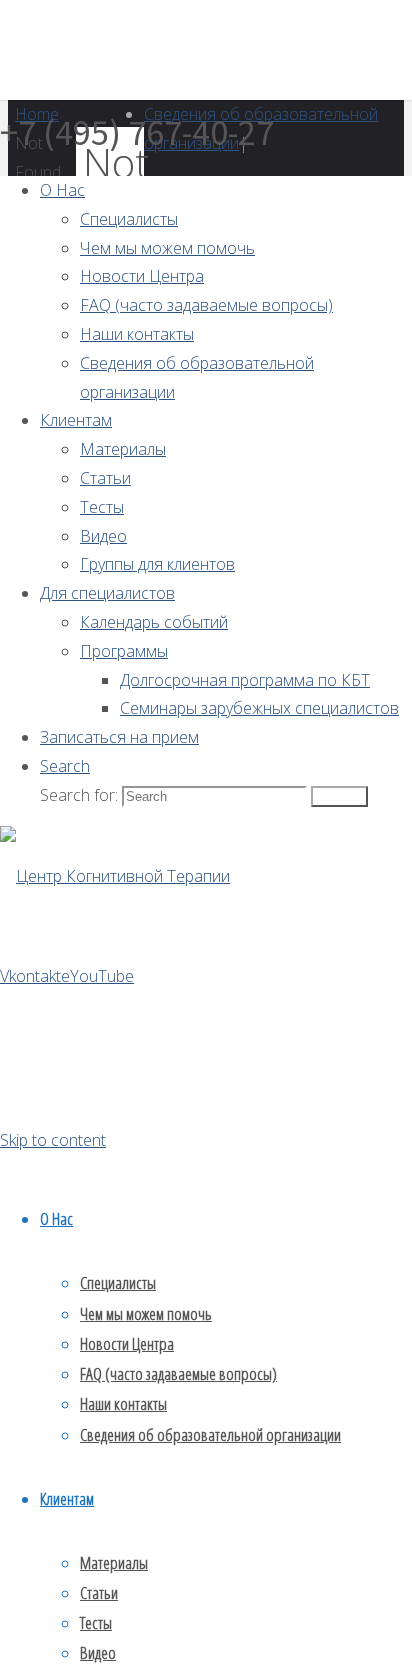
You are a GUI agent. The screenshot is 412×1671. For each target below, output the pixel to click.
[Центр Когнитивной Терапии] (115, 876)
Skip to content (53, 1140)
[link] (65, 766)
